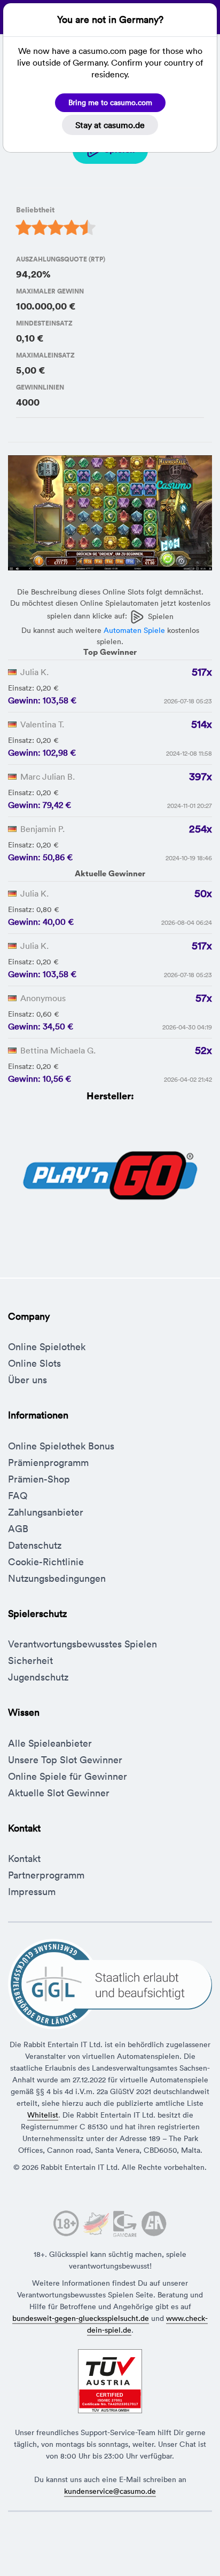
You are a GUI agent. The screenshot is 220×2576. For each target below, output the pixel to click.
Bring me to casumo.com (110, 102)
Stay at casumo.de (110, 125)
